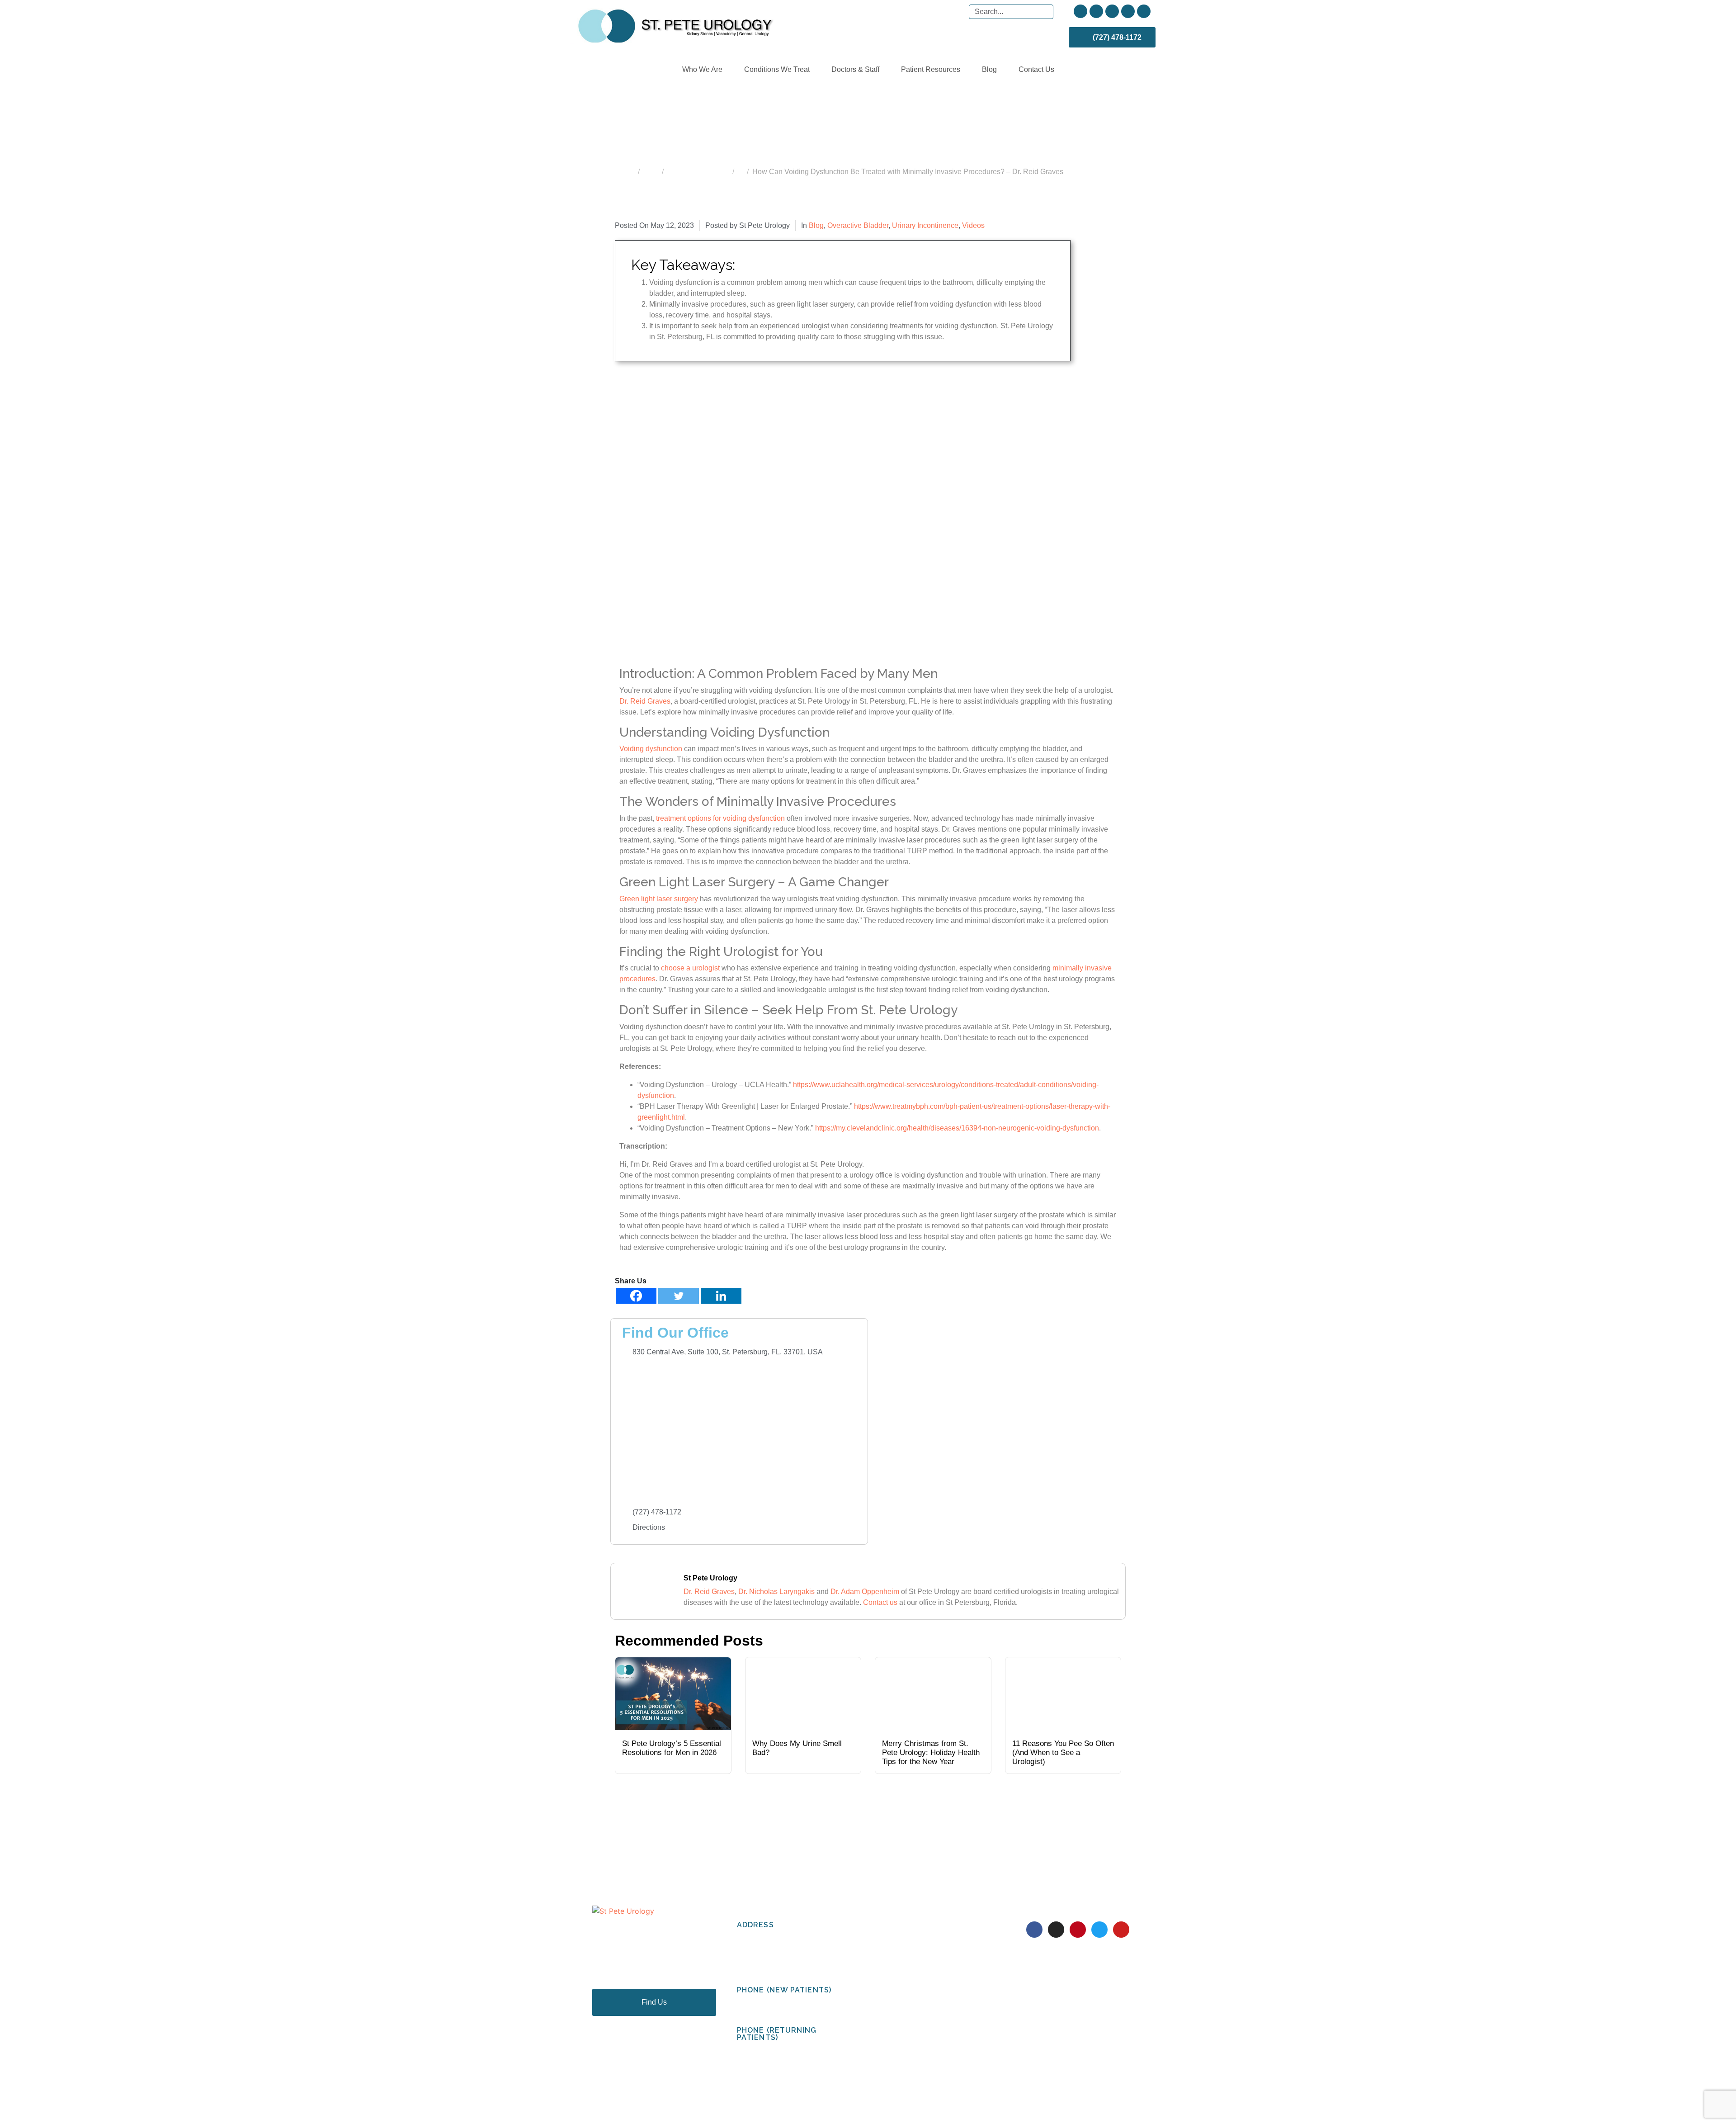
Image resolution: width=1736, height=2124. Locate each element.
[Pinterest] (1112, 11)
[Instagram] (1096, 11)
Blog (989, 69)
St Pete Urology (710, 1578)
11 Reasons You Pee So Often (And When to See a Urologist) (1063, 1753)
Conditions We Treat (777, 69)
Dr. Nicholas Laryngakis (776, 1592)
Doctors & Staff (855, 69)
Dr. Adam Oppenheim (865, 1592)
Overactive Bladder (858, 225)
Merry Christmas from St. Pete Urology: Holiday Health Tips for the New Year (931, 1753)
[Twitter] (1128, 11)
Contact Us (1036, 69)
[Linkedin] (721, 1296)
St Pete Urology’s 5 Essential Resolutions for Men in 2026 (672, 1748)
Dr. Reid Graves (709, 1592)
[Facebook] (1080, 11)
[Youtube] (1144, 11)
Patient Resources (931, 69)
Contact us (880, 1602)
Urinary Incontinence (925, 225)
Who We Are (702, 69)
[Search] (1045, 12)
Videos (973, 225)
